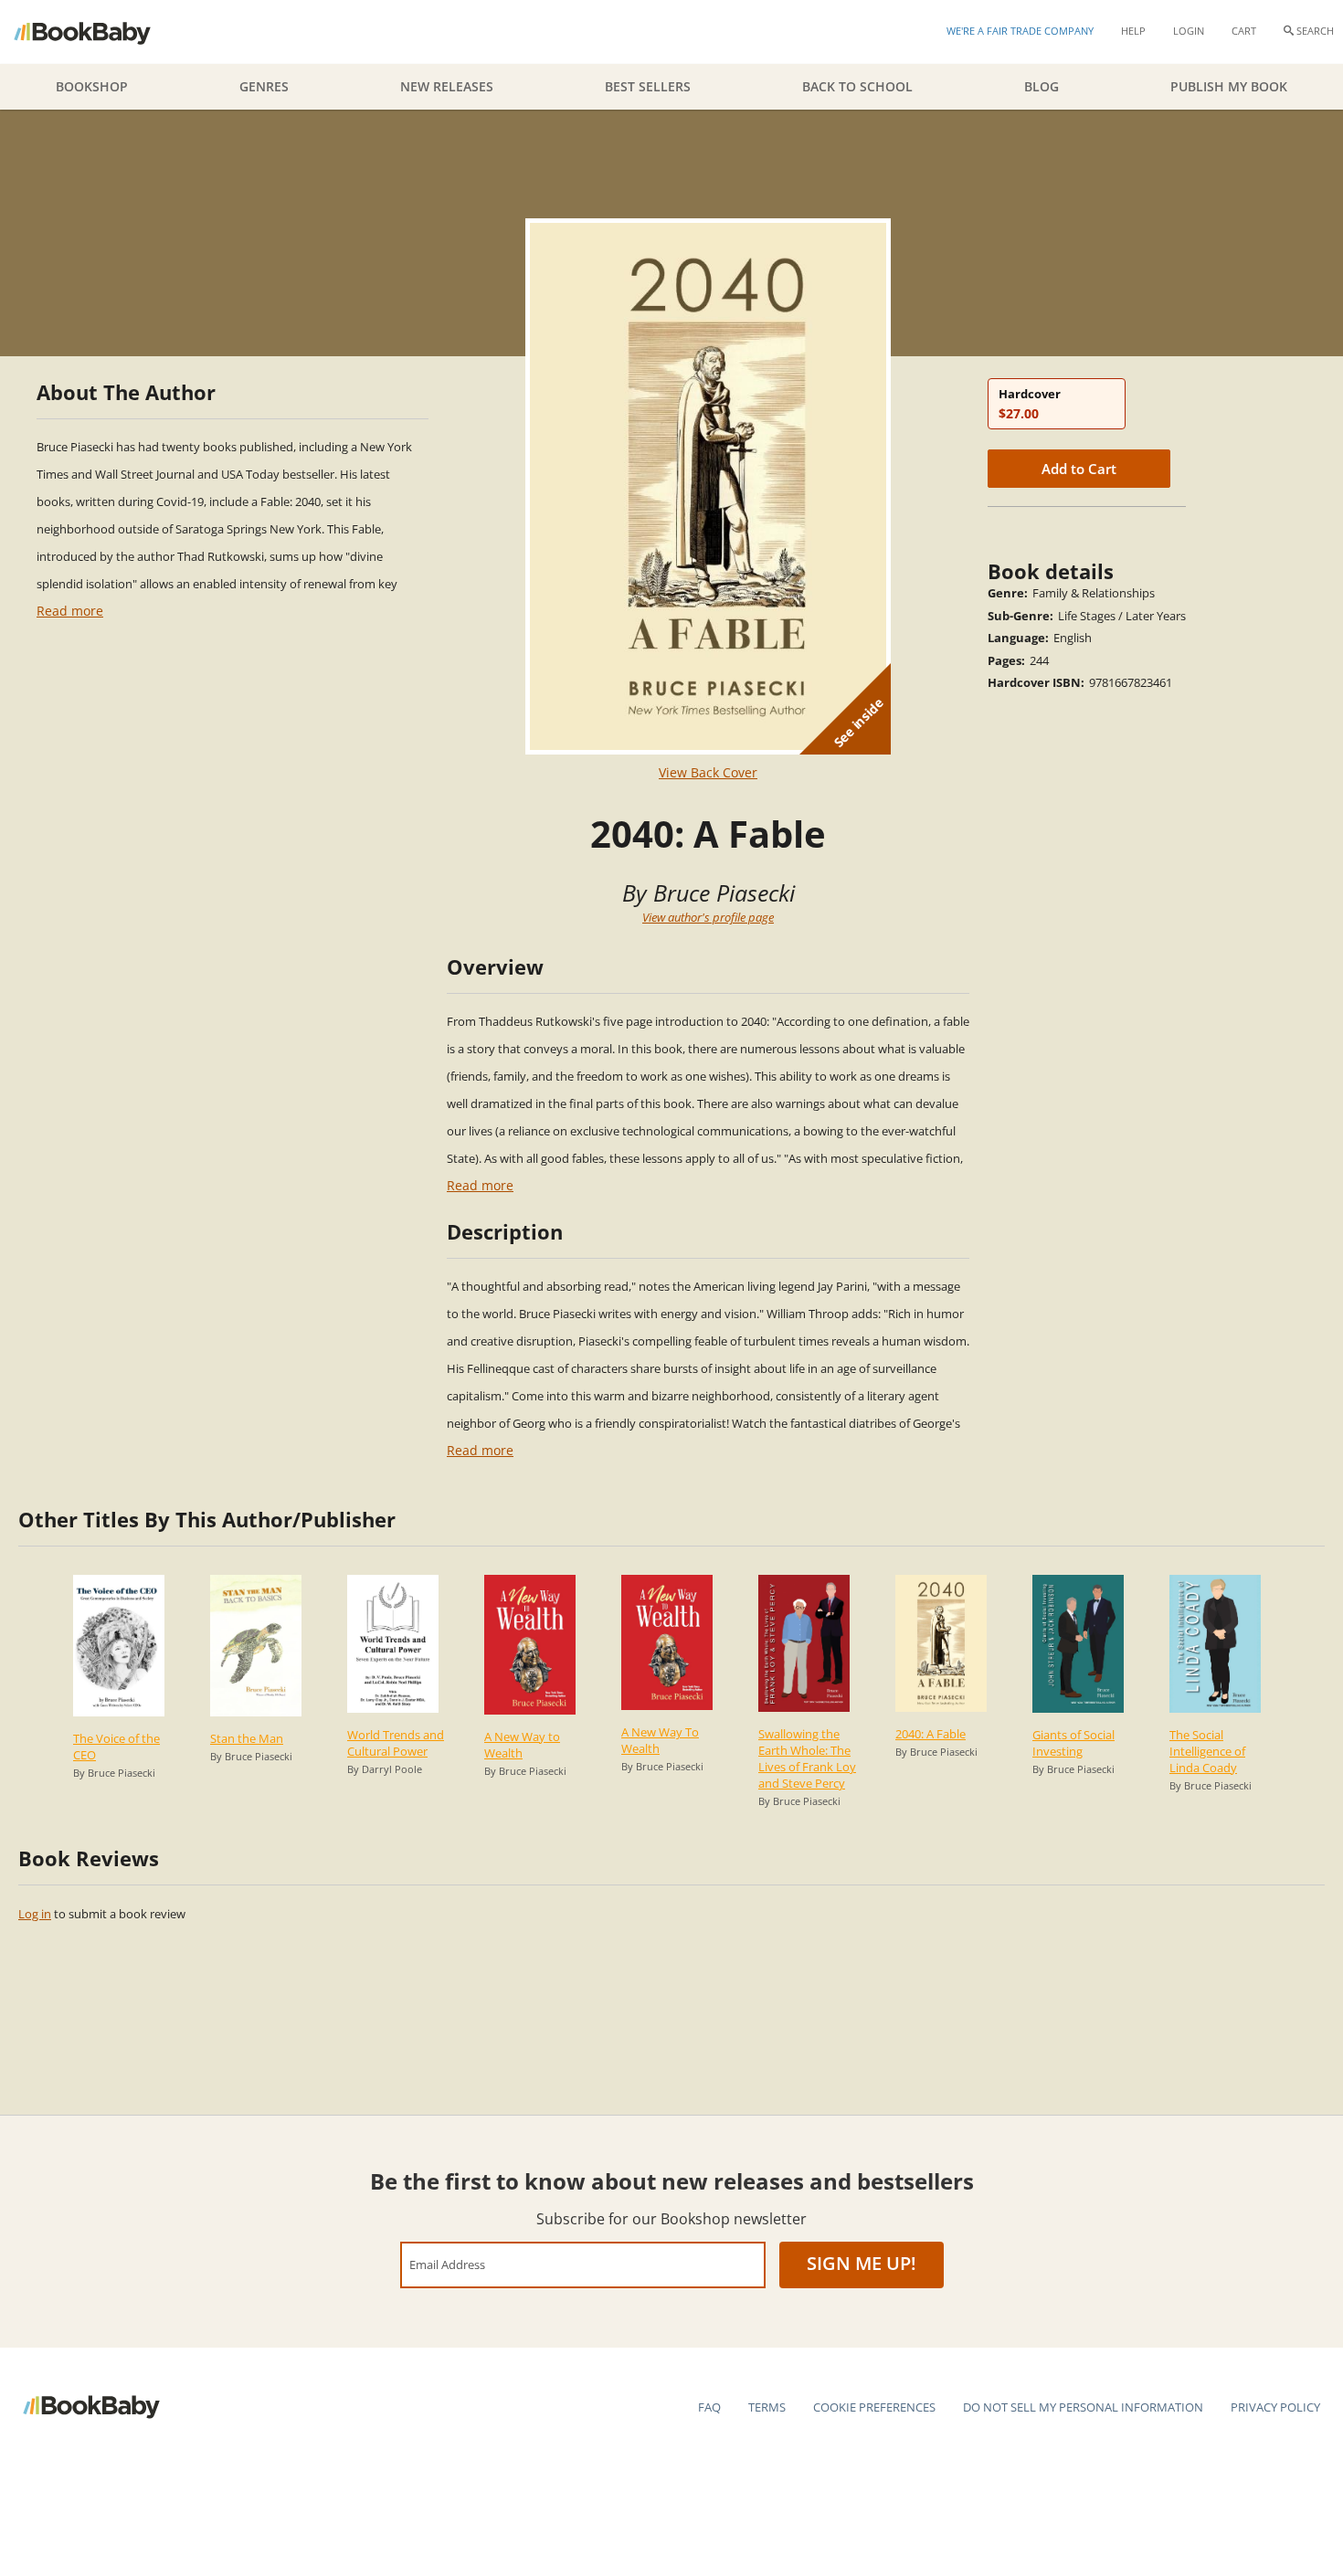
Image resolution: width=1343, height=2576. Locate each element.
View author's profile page (708, 917)
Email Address (447, 2264)
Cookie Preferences (874, 2407)
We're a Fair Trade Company (1020, 31)
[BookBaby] (98, 32)
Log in (35, 1914)
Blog (1042, 86)
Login (1189, 31)
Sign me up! (862, 2263)
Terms (767, 2407)
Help (1133, 31)
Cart (1244, 31)
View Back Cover (708, 772)
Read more (70, 611)
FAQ (709, 2407)
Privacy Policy (1275, 2407)
